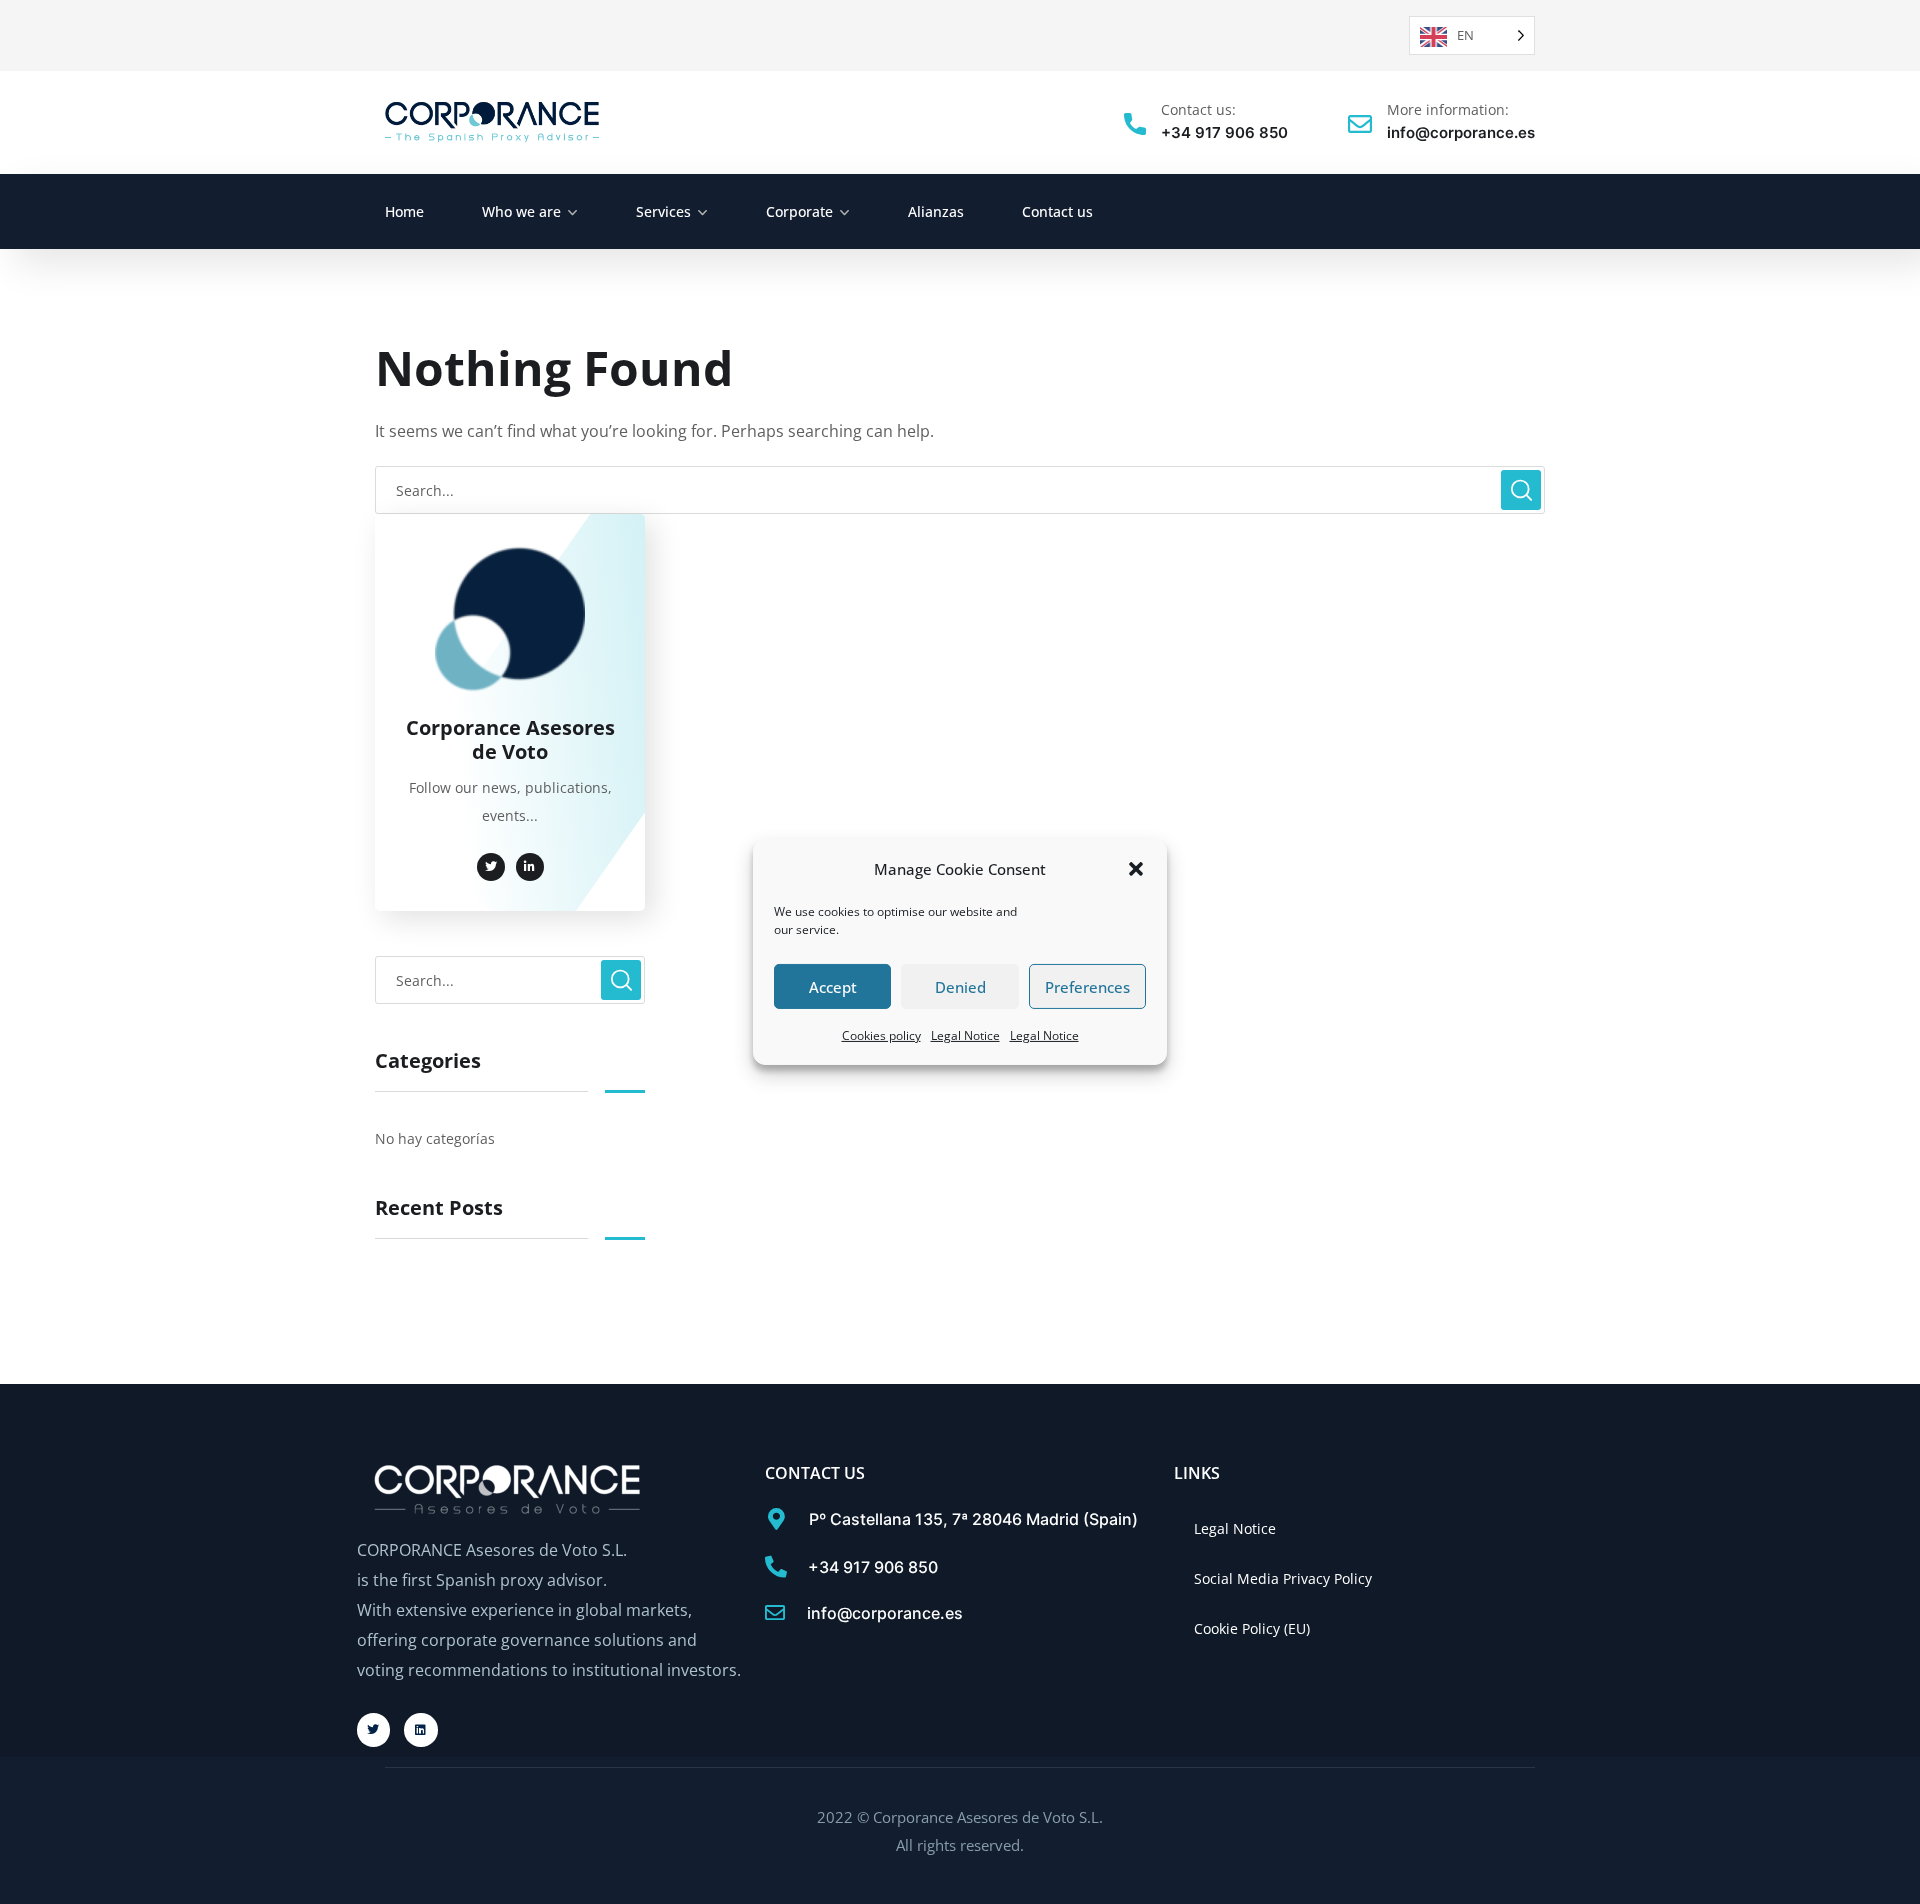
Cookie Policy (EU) (1252, 1628)
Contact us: (1198, 109)
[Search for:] (960, 490)
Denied (960, 987)
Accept (833, 987)
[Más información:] (1360, 124)
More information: (1448, 109)
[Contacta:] (1135, 124)
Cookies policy (881, 1035)
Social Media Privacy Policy (1283, 1578)
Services (663, 211)
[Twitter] (374, 1730)
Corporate (799, 211)
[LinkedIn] (421, 1730)
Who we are (521, 211)
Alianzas (936, 211)
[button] (1136, 869)
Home (404, 211)
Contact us (1057, 211)
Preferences (1087, 987)
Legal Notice (965, 1035)
